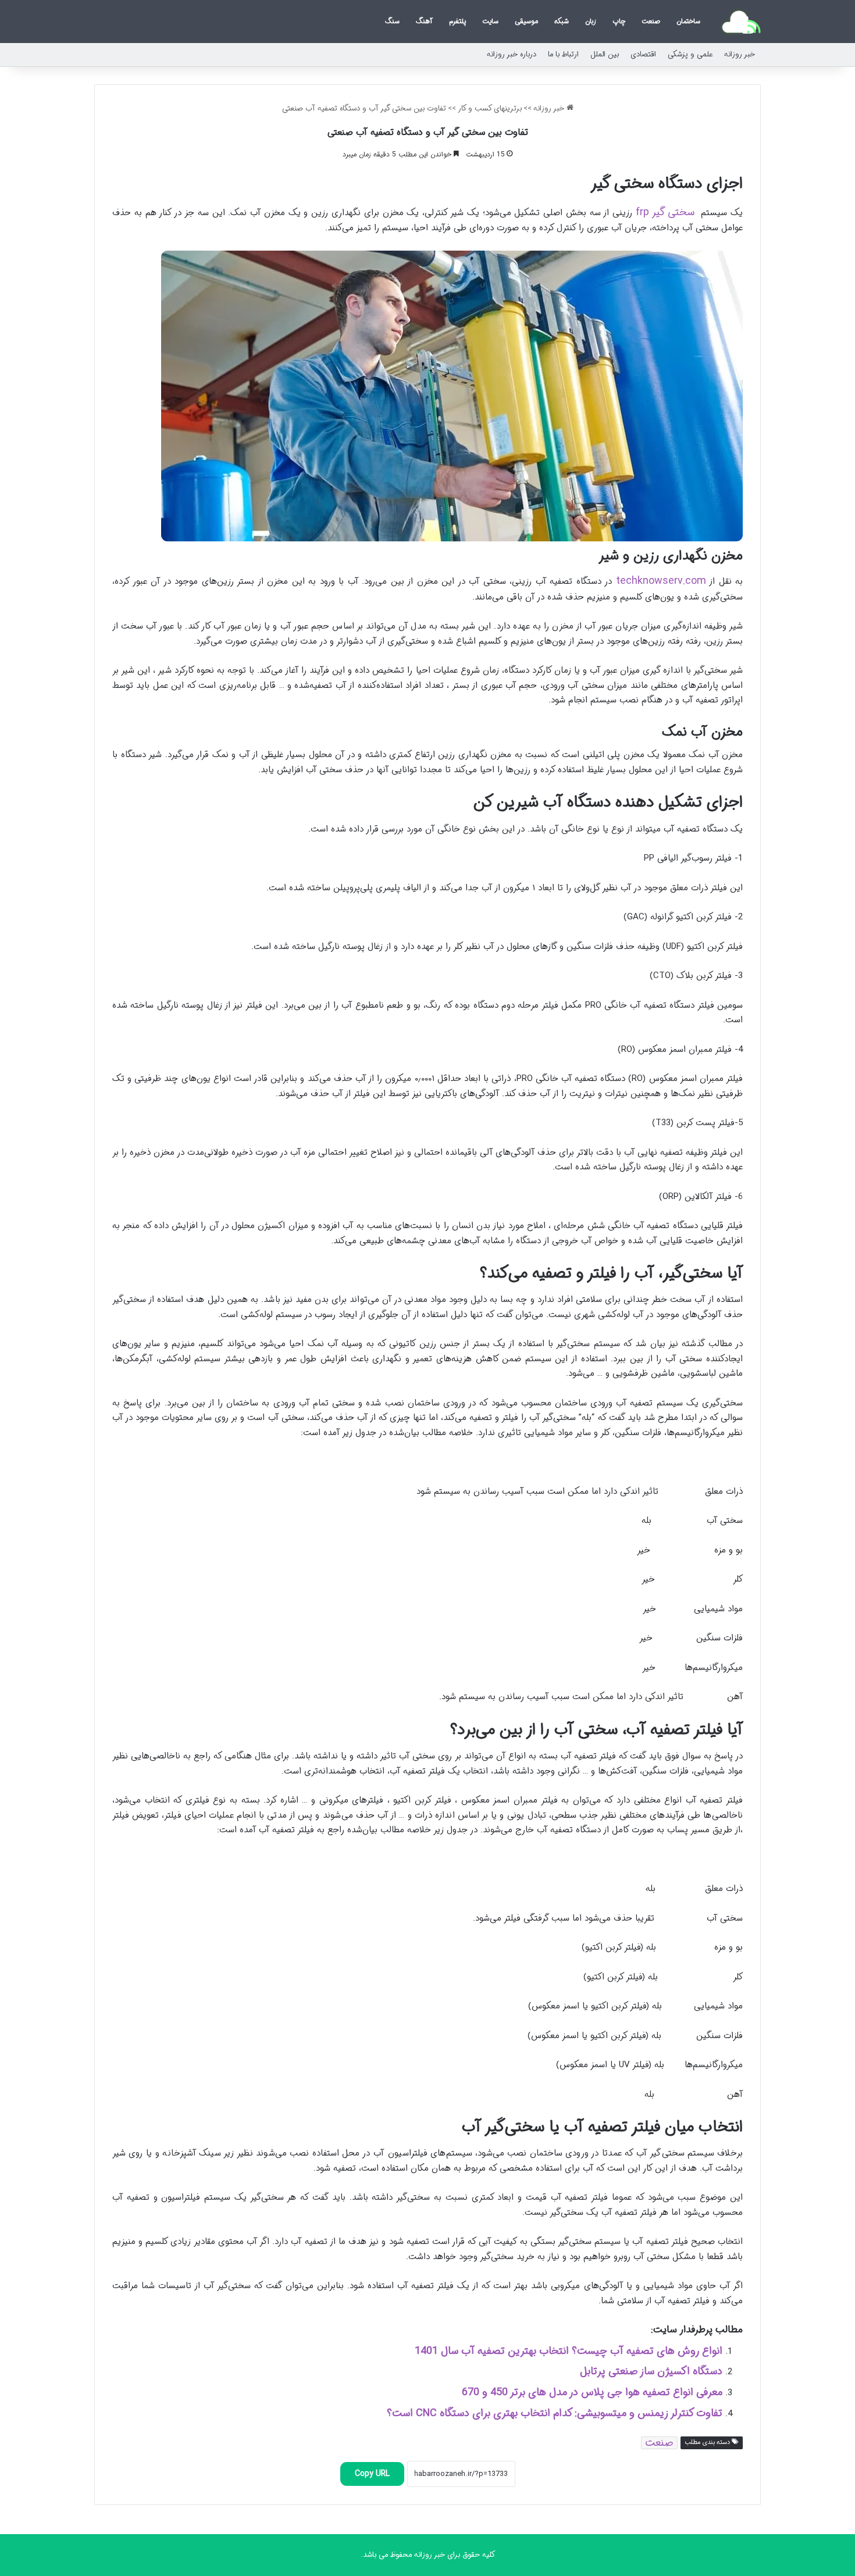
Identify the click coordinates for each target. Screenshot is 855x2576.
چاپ (619, 21)
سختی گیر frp (665, 212)
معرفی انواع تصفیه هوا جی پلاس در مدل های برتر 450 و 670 (592, 2392)
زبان (591, 21)
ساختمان (688, 21)
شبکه (562, 21)
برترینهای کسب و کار (490, 108)
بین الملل (605, 54)
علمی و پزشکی (690, 54)
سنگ (392, 21)
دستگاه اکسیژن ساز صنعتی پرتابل (651, 2371)
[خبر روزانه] (740, 22)
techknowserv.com (661, 581)
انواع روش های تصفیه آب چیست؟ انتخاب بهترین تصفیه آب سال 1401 (569, 2351)
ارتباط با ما (563, 54)
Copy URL (372, 2474)
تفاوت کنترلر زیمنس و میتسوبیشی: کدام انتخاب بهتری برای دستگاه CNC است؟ (555, 2413)
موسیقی (526, 21)
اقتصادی (643, 54)
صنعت (651, 21)
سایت (490, 21)
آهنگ (424, 21)
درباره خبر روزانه (512, 54)
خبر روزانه (740, 54)
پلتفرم (457, 21)
